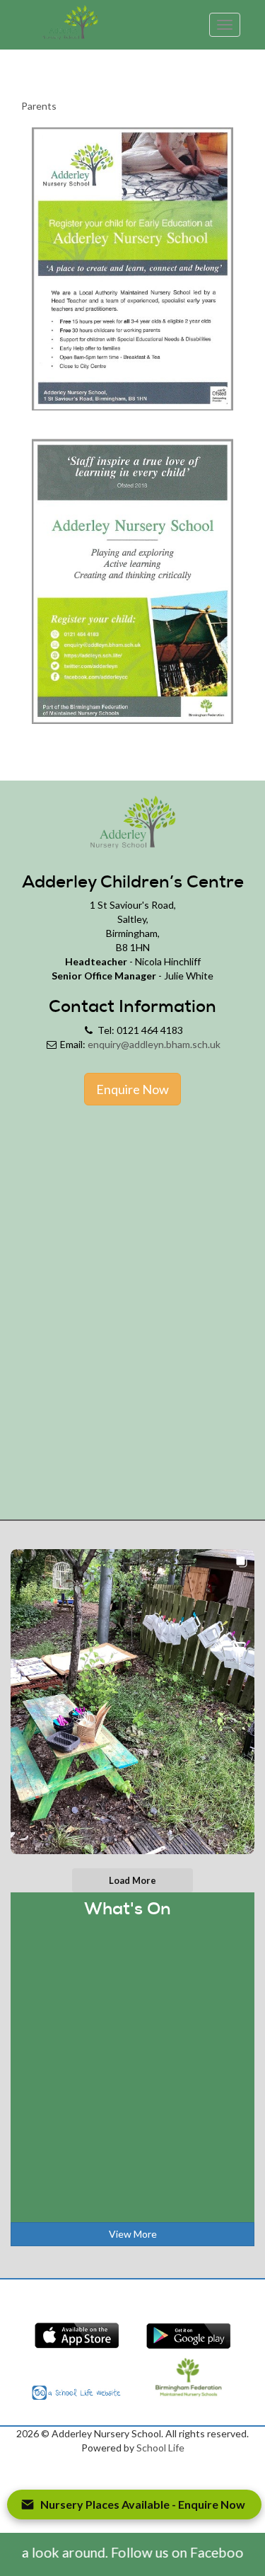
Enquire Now (132, 1089)
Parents (39, 106)
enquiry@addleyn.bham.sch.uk (154, 1044)
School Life (160, 2448)
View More (133, 2234)
